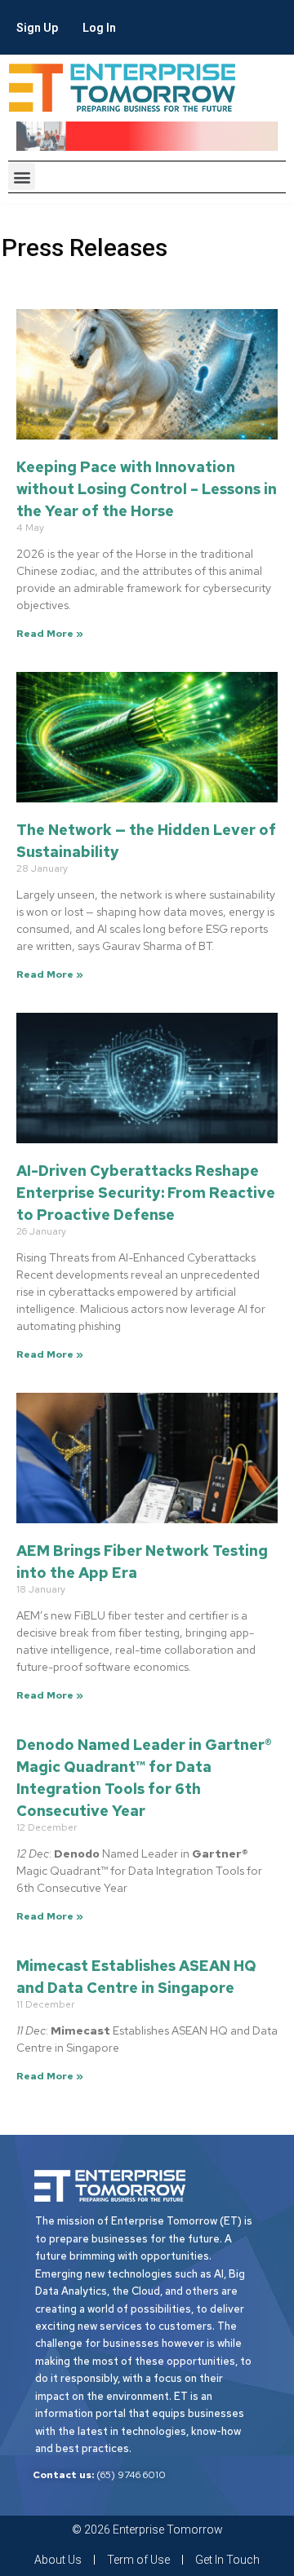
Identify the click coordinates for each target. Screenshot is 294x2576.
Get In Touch (227, 2560)
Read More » (50, 634)
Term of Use (138, 2560)
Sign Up (37, 28)
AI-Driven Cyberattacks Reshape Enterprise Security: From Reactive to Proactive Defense (146, 1193)
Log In (99, 28)
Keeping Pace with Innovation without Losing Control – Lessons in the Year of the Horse (147, 489)
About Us (58, 2560)
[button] (22, 177)
